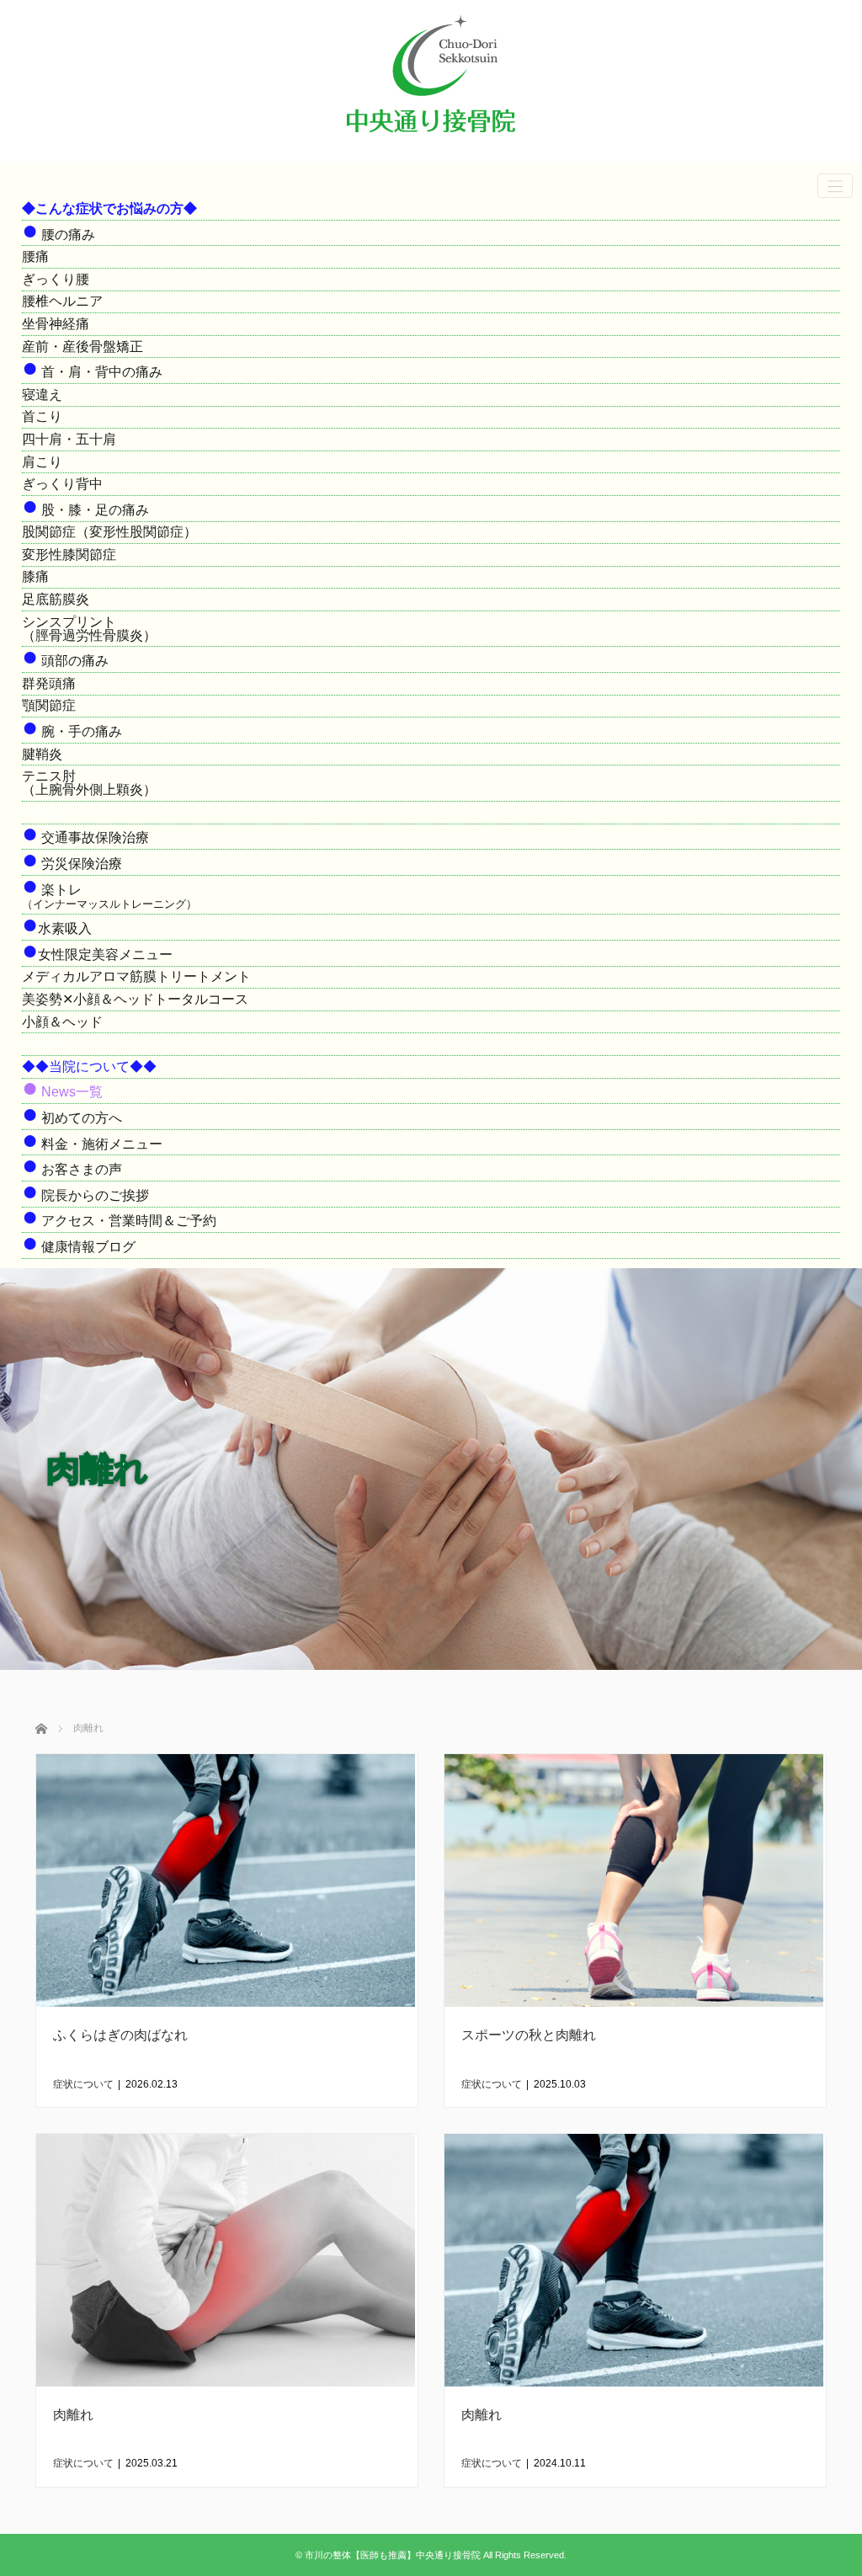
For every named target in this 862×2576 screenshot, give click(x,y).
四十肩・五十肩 (69, 439)
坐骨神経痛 (56, 324)
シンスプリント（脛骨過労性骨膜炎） (89, 629)
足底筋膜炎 (56, 599)
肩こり (42, 462)
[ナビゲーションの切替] (835, 186)
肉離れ (73, 2415)
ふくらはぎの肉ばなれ (120, 2035)
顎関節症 (49, 705)
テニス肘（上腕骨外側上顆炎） (89, 783)
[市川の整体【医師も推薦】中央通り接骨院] (431, 140)
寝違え (42, 395)
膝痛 (35, 576)
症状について (83, 2084)
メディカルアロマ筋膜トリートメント (136, 976)
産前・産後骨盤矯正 (82, 347)
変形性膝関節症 (69, 555)
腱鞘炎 (42, 754)
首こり (42, 416)
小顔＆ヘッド (62, 1022)
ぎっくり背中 (62, 484)
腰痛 (35, 256)
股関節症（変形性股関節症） (109, 532)
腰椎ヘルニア (62, 301)
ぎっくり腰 (56, 279)
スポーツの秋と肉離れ (529, 2035)
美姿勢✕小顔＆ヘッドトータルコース (135, 999)
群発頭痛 (49, 683)
